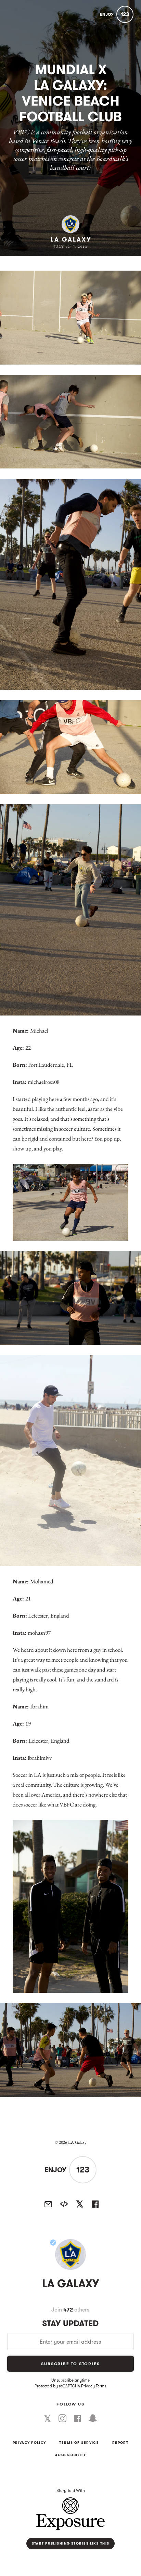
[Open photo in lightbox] (70, 318)
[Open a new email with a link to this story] (48, 2204)
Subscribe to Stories (70, 2364)
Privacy (88, 2386)
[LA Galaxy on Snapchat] (93, 2418)
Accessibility (71, 2455)
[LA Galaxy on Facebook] (78, 2418)
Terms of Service (79, 2443)
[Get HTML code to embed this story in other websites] (64, 2204)
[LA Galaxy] (70, 2254)
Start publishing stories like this (71, 2544)
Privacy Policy (29, 2443)
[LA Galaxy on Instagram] (62, 2418)
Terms (101, 2386)
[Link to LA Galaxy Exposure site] (70, 224)
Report (120, 2443)
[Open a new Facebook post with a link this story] (95, 2204)
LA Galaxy (71, 240)
